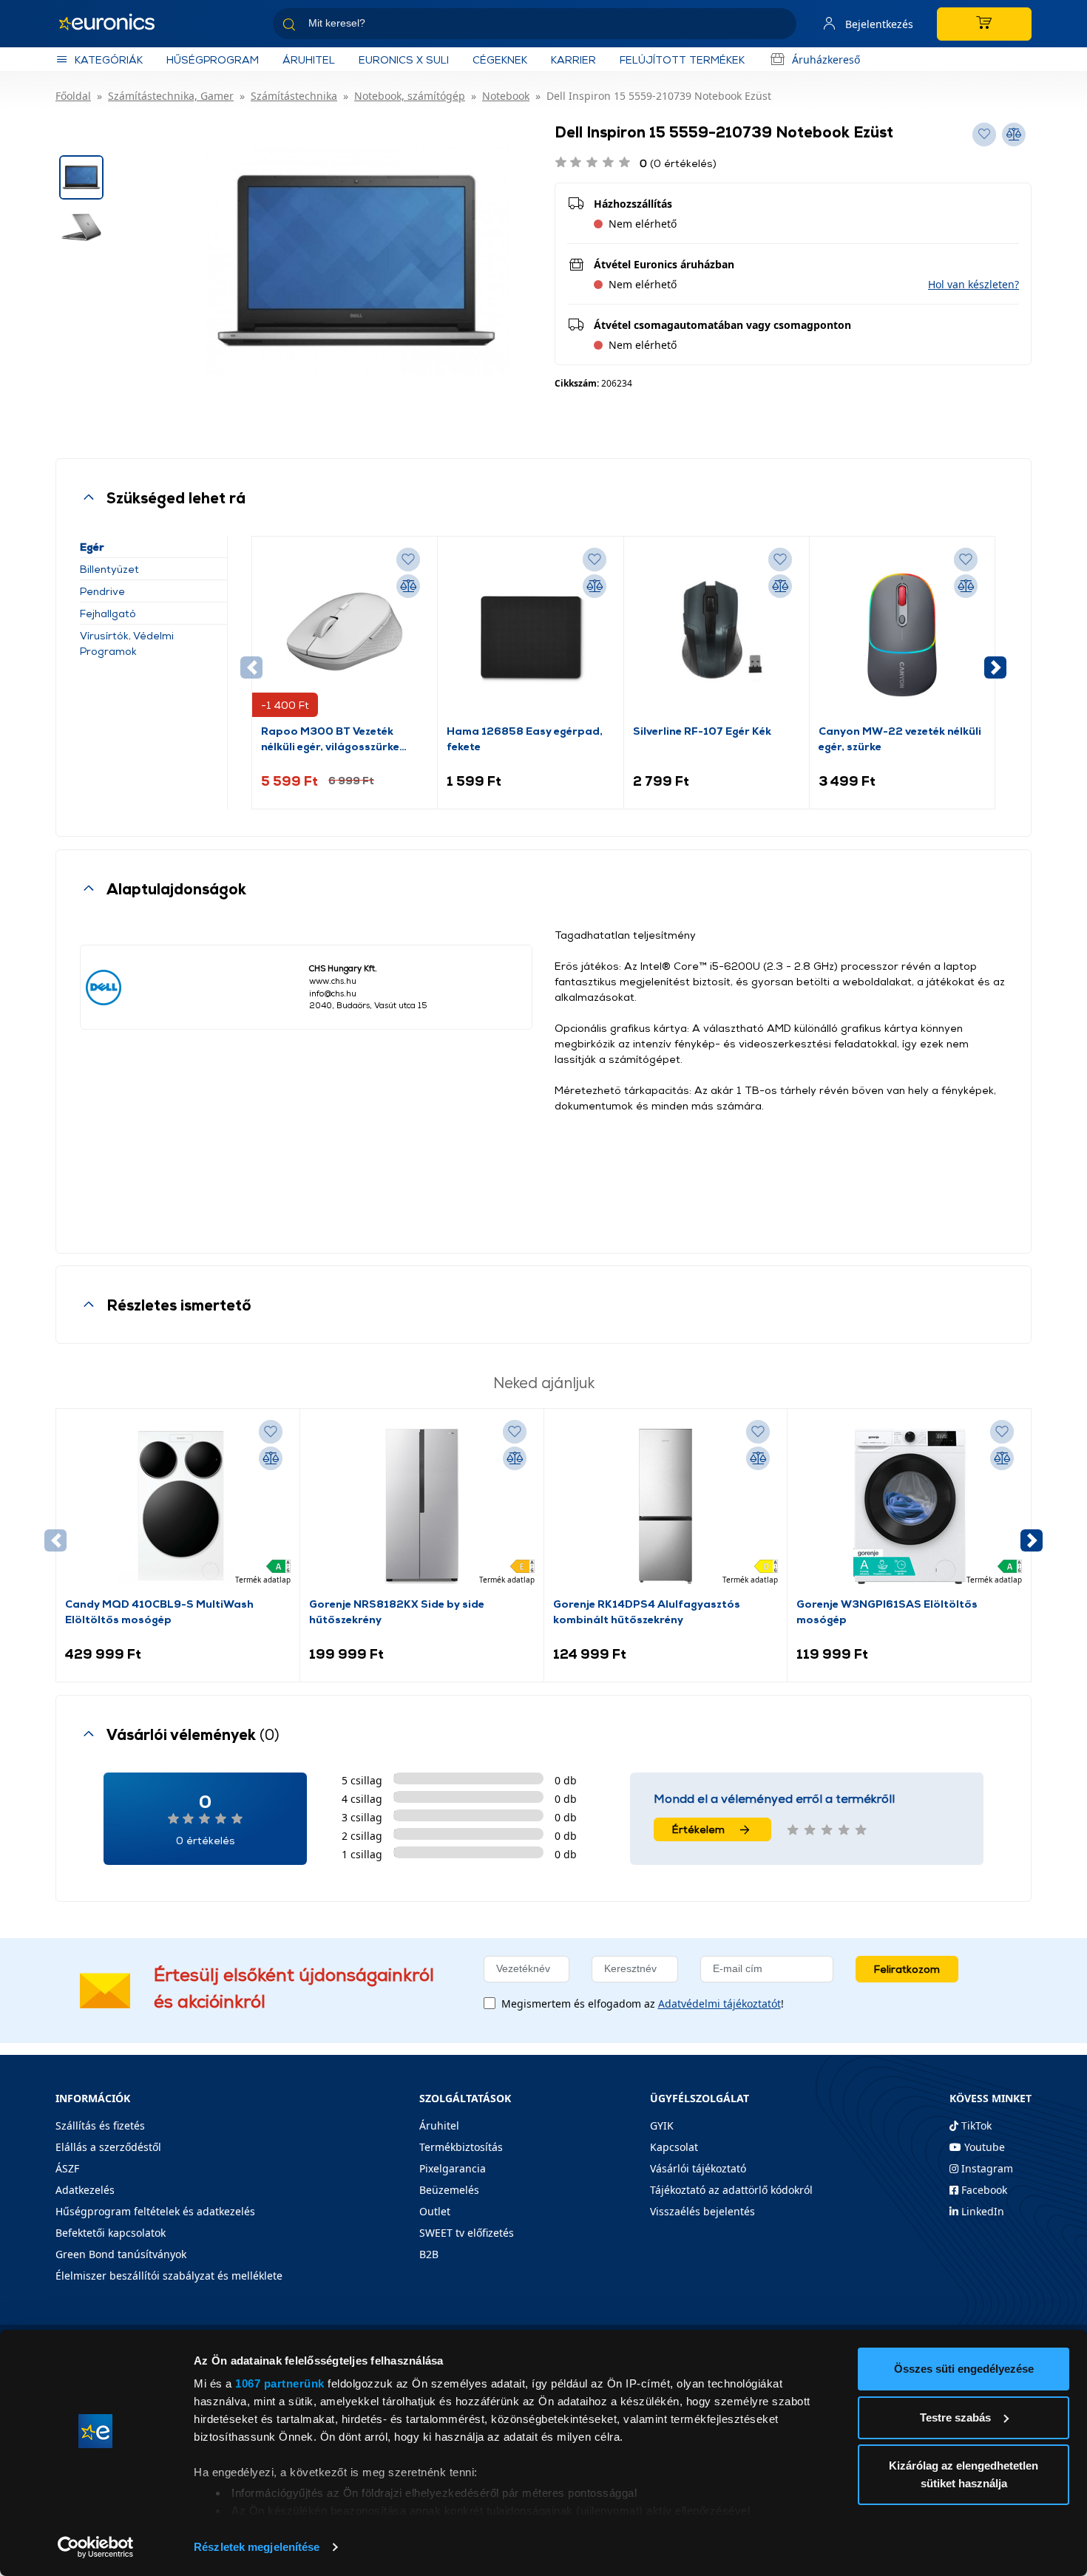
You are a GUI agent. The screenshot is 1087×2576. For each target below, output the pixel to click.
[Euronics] (115, 24)
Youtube (983, 2147)
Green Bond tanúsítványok (121, 2254)
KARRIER (573, 60)
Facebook (983, 2190)
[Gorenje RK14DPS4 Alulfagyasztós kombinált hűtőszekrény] (666, 1506)
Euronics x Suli (404, 60)
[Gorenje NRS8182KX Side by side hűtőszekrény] (421, 1506)
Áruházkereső (826, 60)
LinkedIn (981, 2211)
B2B (429, 2254)
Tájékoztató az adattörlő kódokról (731, 2190)
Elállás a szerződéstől (108, 2147)
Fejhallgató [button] (108, 613)
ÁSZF (67, 2168)
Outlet (435, 2211)
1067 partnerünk (280, 2383)
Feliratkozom (907, 1969)
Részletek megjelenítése (257, 2547)
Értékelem (698, 1829)
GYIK (662, 2125)
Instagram (986, 2168)
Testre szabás (955, 2417)
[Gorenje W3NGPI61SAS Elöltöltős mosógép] (910, 1506)
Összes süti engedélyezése (964, 2369)
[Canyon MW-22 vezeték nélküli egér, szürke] (902, 634)
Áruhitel (309, 60)
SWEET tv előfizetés (467, 2233)
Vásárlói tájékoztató (698, 2168)
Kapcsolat (674, 2147)
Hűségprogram (213, 60)
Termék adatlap (263, 1580)
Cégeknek (500, 60)
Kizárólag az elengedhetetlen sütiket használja (964, 2474)
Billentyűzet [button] (109, 569)
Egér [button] (92, 547)
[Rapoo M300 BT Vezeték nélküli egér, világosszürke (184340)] (345, 634)
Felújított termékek (682, 60)
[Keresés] (779, 26)
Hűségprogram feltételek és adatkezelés (155, 2211)
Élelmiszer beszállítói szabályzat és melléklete (169, 2276)
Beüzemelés (449, 2190)
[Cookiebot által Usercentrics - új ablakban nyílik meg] (96, 2547)
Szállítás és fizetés (100, 2125)
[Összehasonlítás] (408, 586)
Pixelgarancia (453, 2168)
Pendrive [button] (102, 591)
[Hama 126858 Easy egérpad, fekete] (530, 634)
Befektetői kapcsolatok (111, 2233)
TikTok (975, 2125)
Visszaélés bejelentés (702, 2211)
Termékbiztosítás (461, 2147)
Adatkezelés (85, 2190)
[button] (973, 284)
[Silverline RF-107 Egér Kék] (717, 634)
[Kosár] (984, 24)
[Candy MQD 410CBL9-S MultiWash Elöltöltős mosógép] (177, 1506)
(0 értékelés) (678, 163)
